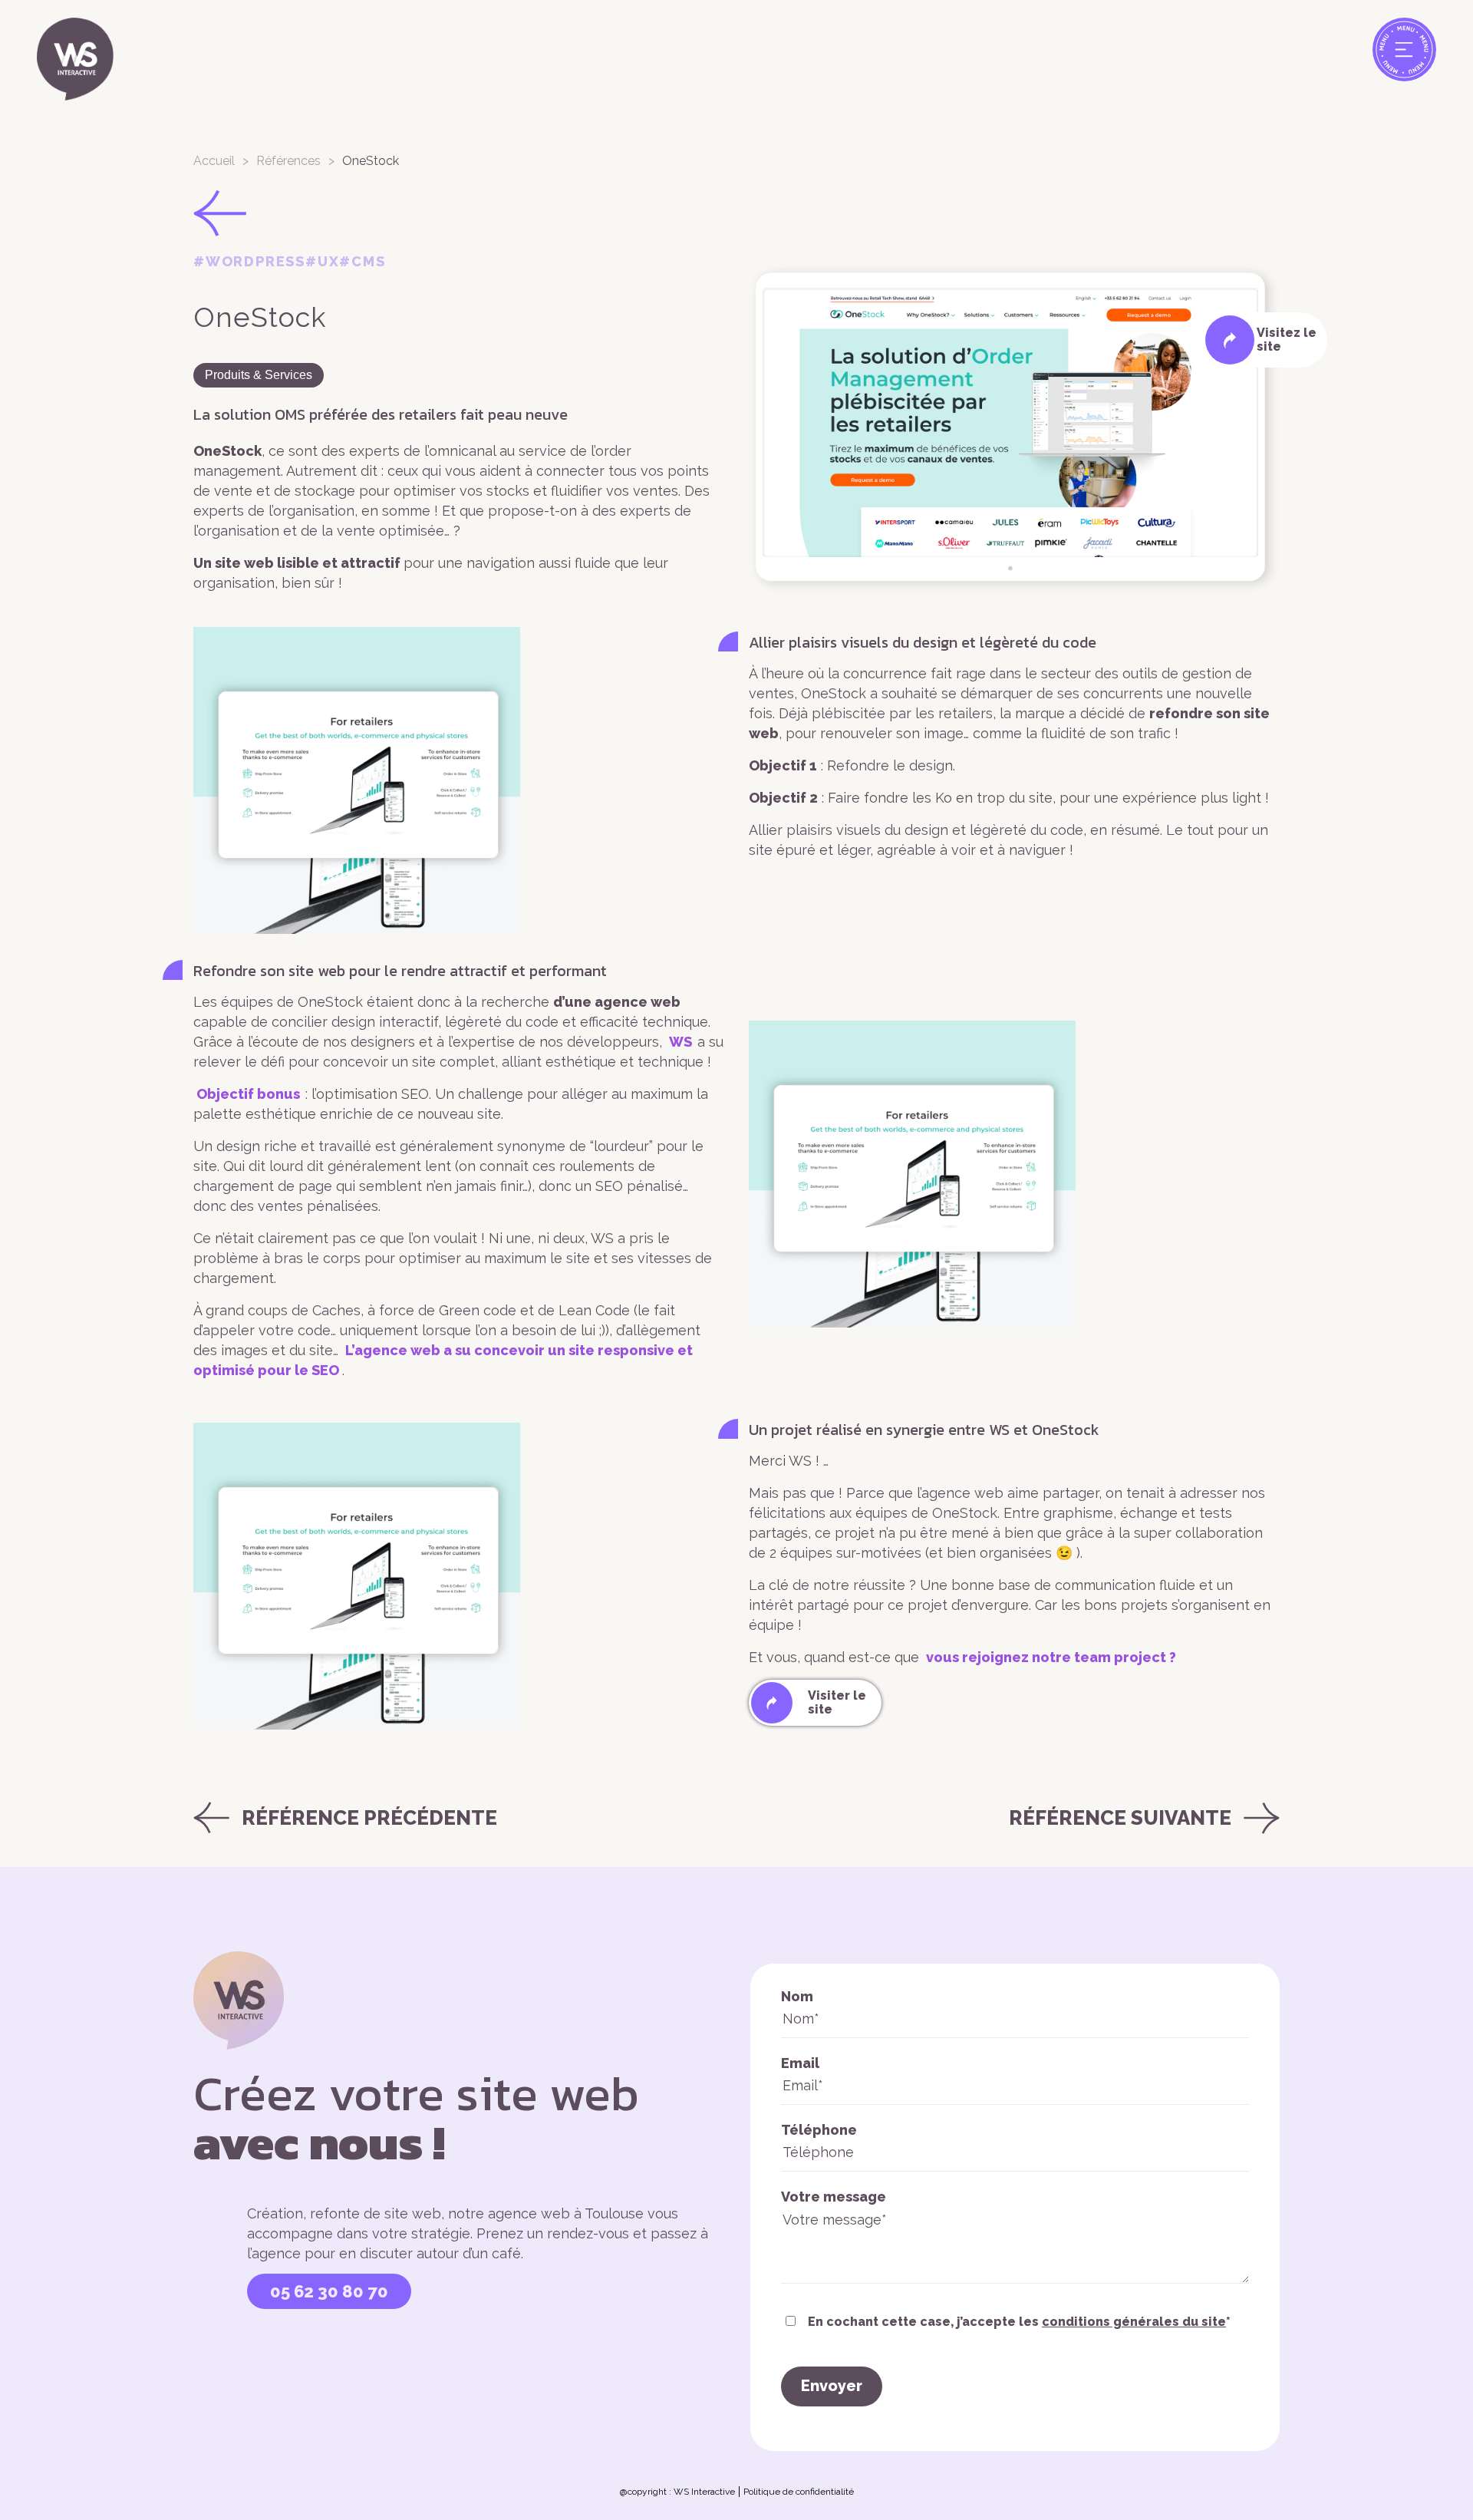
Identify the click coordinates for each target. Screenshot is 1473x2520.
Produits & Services (259, 375)
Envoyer (832, 2386)
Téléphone (819, 2130)
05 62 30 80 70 (329, 2291)
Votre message (834, 2197)
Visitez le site (1287, 340)
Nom (797, 1996)
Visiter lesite (837, 1702)
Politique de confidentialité (799, 2492)
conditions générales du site (1134, 2322)
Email (800, 2063)
